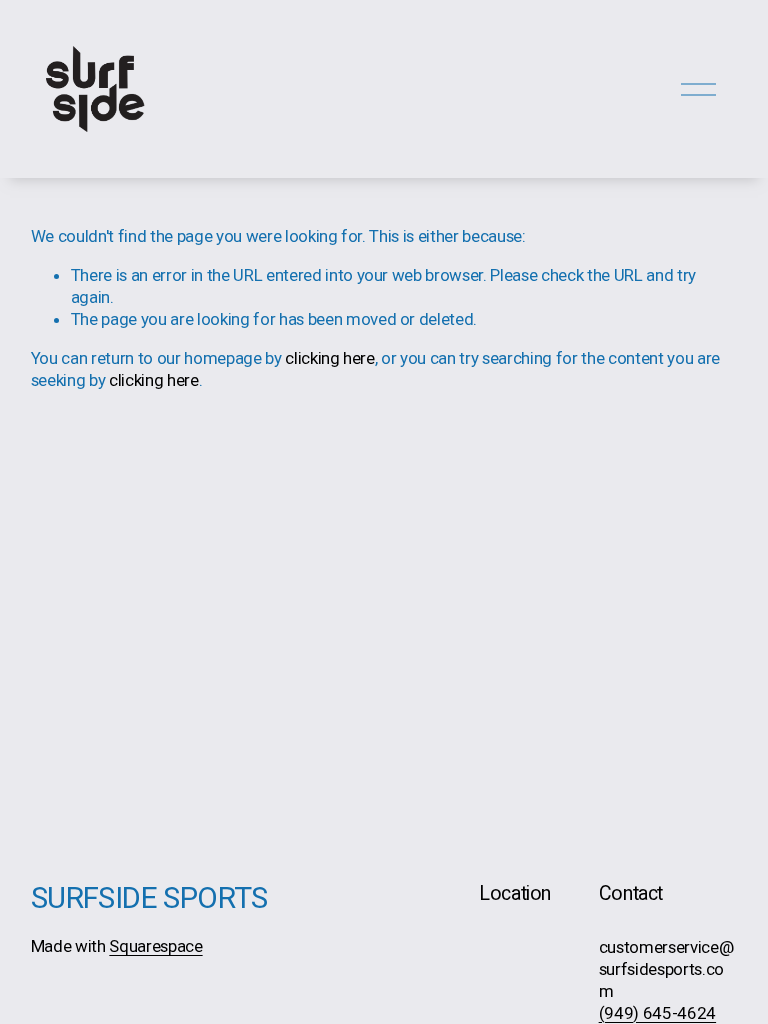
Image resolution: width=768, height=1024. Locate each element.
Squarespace (155, 946)
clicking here (330, 358)
